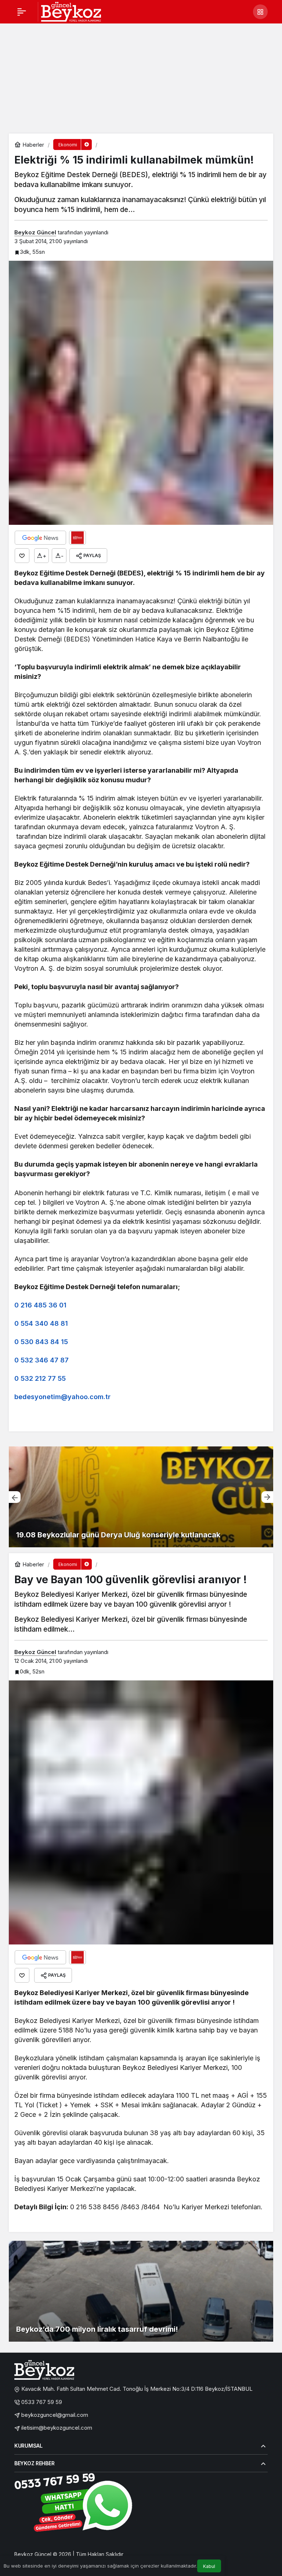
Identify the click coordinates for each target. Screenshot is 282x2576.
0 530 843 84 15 (41, 1342)
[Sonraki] (267, 1497)
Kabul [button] (209, 2566)
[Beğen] (22, 556)
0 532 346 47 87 (41, 1360)
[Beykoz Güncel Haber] (71, 11)
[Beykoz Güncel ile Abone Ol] (77, 538)
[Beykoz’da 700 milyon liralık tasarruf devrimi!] (141, 2291)
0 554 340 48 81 (41, 1323)
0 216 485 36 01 (40, 1305)
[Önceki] (15, 1497)
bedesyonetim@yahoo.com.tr (62, 1397)
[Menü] (22, 12)
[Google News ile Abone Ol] (40, 538)
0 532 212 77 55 (40, 1378)
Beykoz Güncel (35, 232)
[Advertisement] (141, 78)
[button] (260, 12)
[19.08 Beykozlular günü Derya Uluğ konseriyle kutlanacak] (141, 1497)
